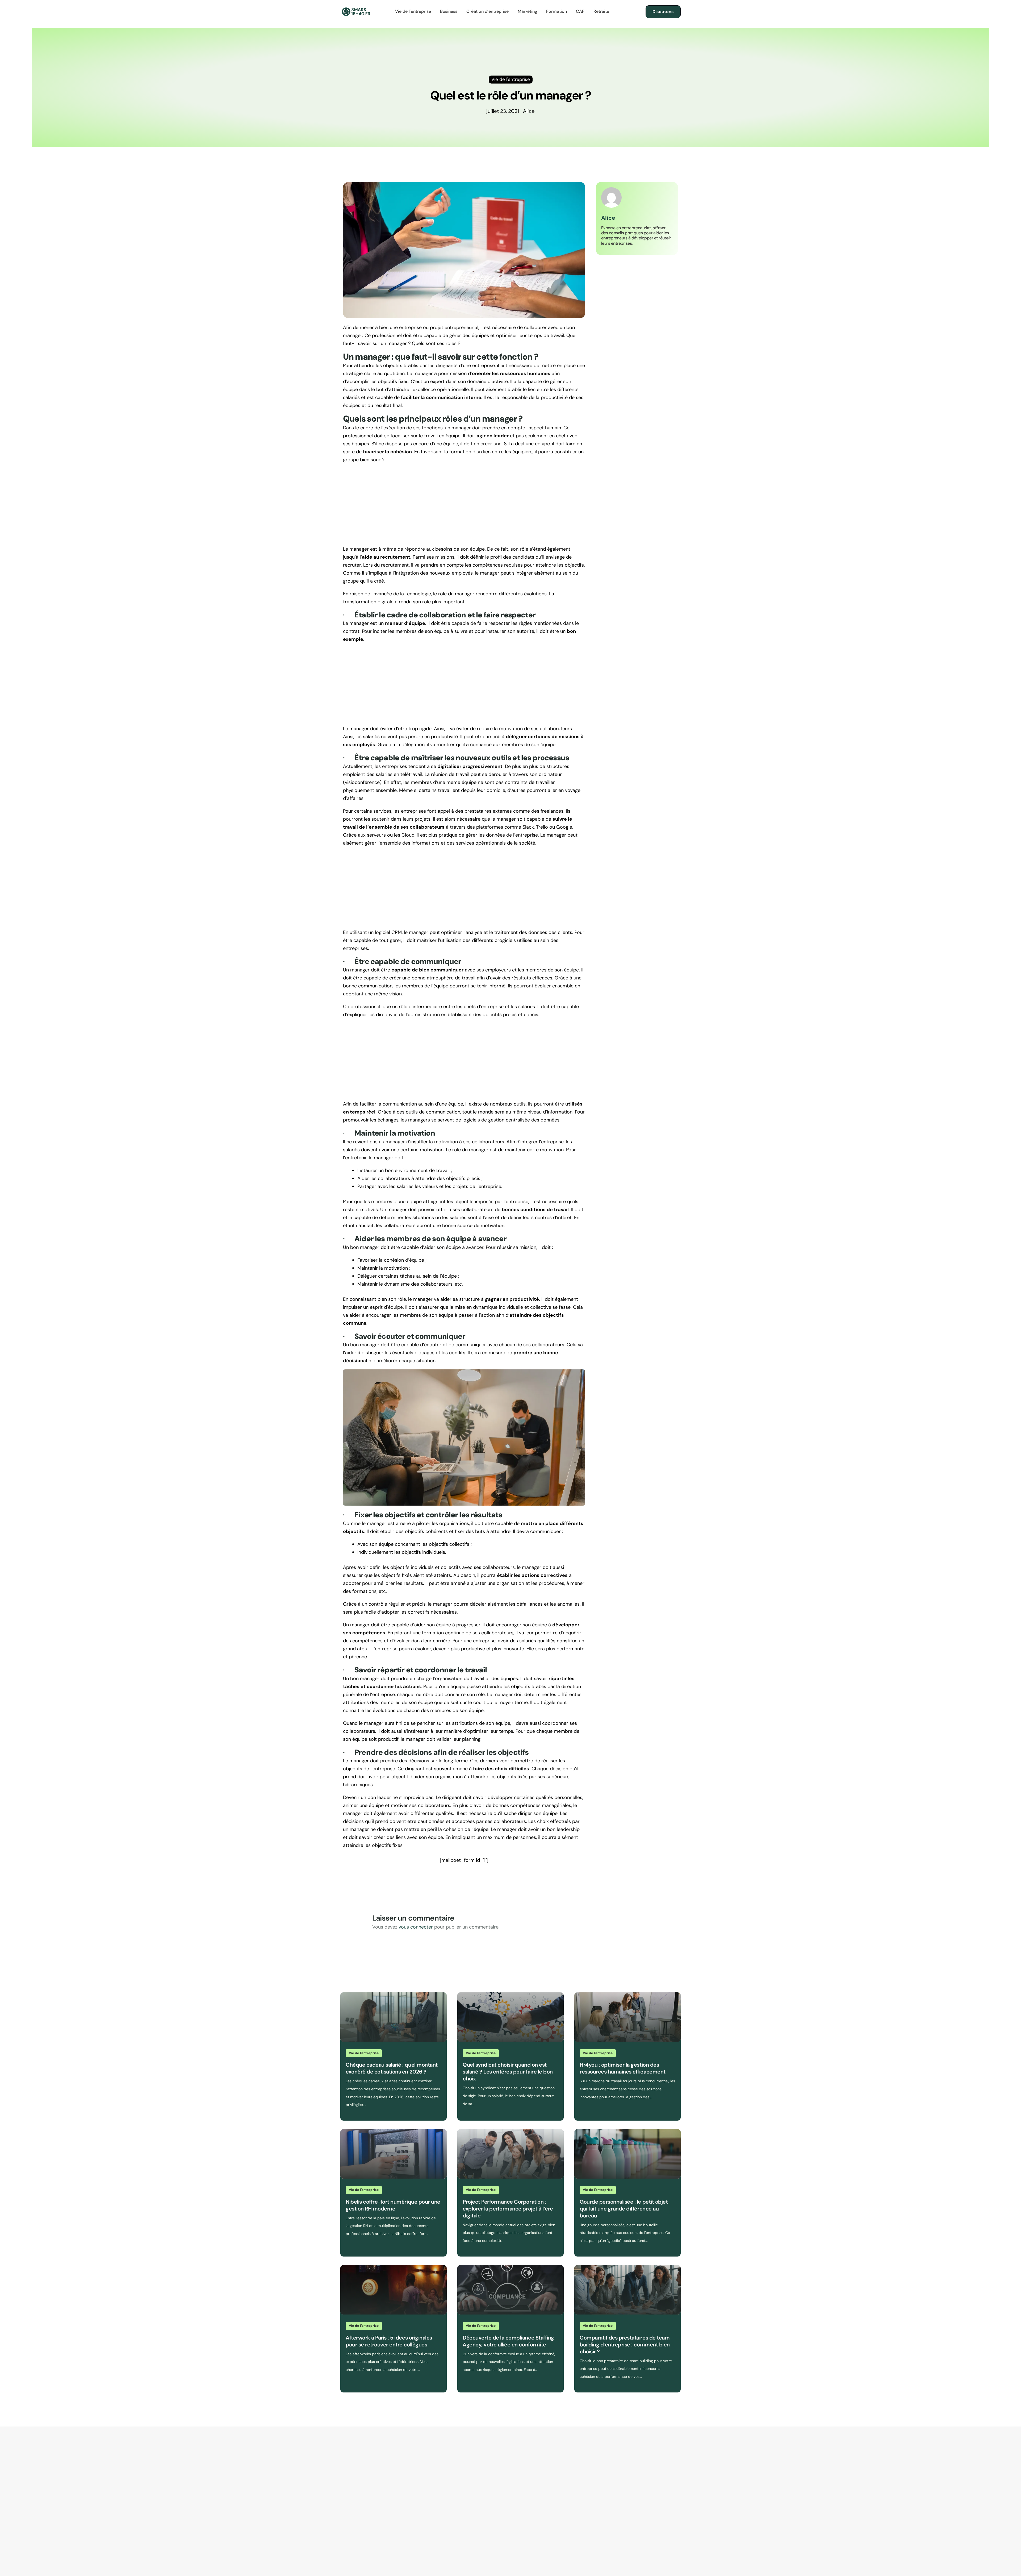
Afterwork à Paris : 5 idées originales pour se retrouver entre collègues (389, 2341)
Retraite (601, 11)
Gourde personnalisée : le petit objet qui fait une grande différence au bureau (624, 2209)
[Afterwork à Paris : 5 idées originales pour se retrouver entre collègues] (394, 2290)
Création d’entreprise (488, 11)
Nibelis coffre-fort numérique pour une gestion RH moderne (393, 2205)
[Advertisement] (464, 506)
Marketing (527, 11)
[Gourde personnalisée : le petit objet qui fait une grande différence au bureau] (627, 2154)
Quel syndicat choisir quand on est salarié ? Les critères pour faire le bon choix (508, 2072)
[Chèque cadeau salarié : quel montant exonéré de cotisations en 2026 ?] (394, 2017)
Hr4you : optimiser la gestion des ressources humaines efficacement (623, 2068)
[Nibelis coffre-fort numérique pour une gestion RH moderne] (394, 2154)
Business (449, 11)
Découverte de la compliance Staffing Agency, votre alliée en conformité (508, 2341)
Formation (556, 11)
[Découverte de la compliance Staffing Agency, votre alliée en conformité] (510, 2290)
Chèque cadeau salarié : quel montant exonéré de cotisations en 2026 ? (392, 2068)
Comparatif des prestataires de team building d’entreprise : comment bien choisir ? (625, 2345)
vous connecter (416, 1927)
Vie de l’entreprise (413, 11)
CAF (580, 11)
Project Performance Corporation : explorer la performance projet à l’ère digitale (508, 2209)
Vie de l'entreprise (364, 2053)
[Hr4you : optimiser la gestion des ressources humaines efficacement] (627, 2017)
